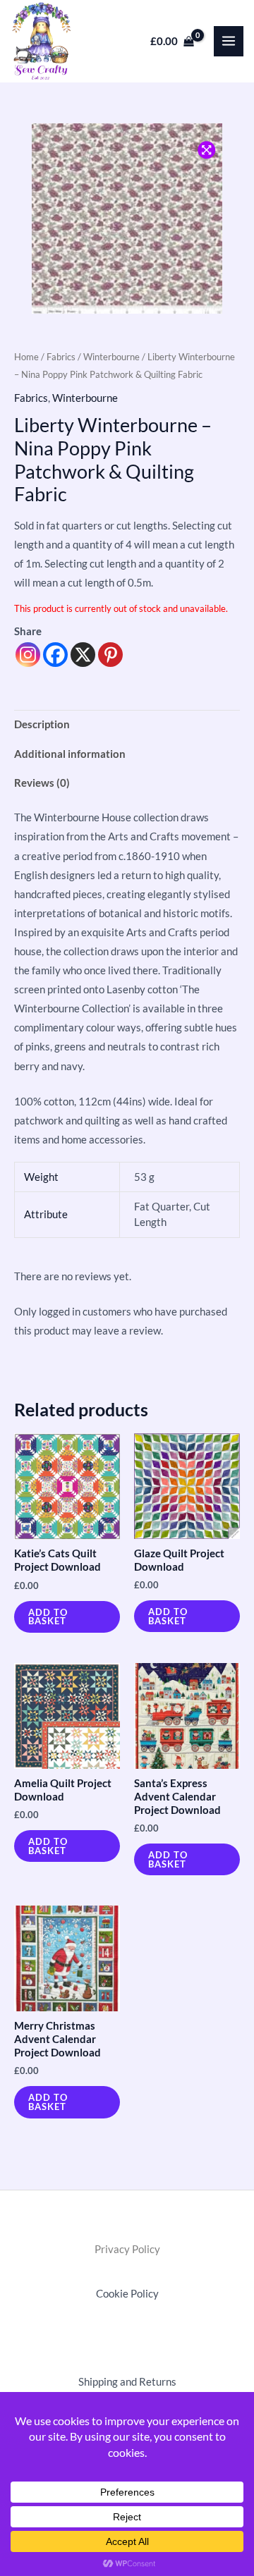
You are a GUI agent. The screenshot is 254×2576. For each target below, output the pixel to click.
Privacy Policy (127, 2249)
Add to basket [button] (48, 1617)
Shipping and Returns (127, 2382)
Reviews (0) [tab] (42, 783)
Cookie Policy (127, 2294)
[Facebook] (55, 655)
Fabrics (61, 357)
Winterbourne (111, 357)
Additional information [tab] (70, 754)
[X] (83, 655)
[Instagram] (28, 655)
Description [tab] (42, 724)
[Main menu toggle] (229, 41)
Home (26, 357)
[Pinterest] (110, 655)
